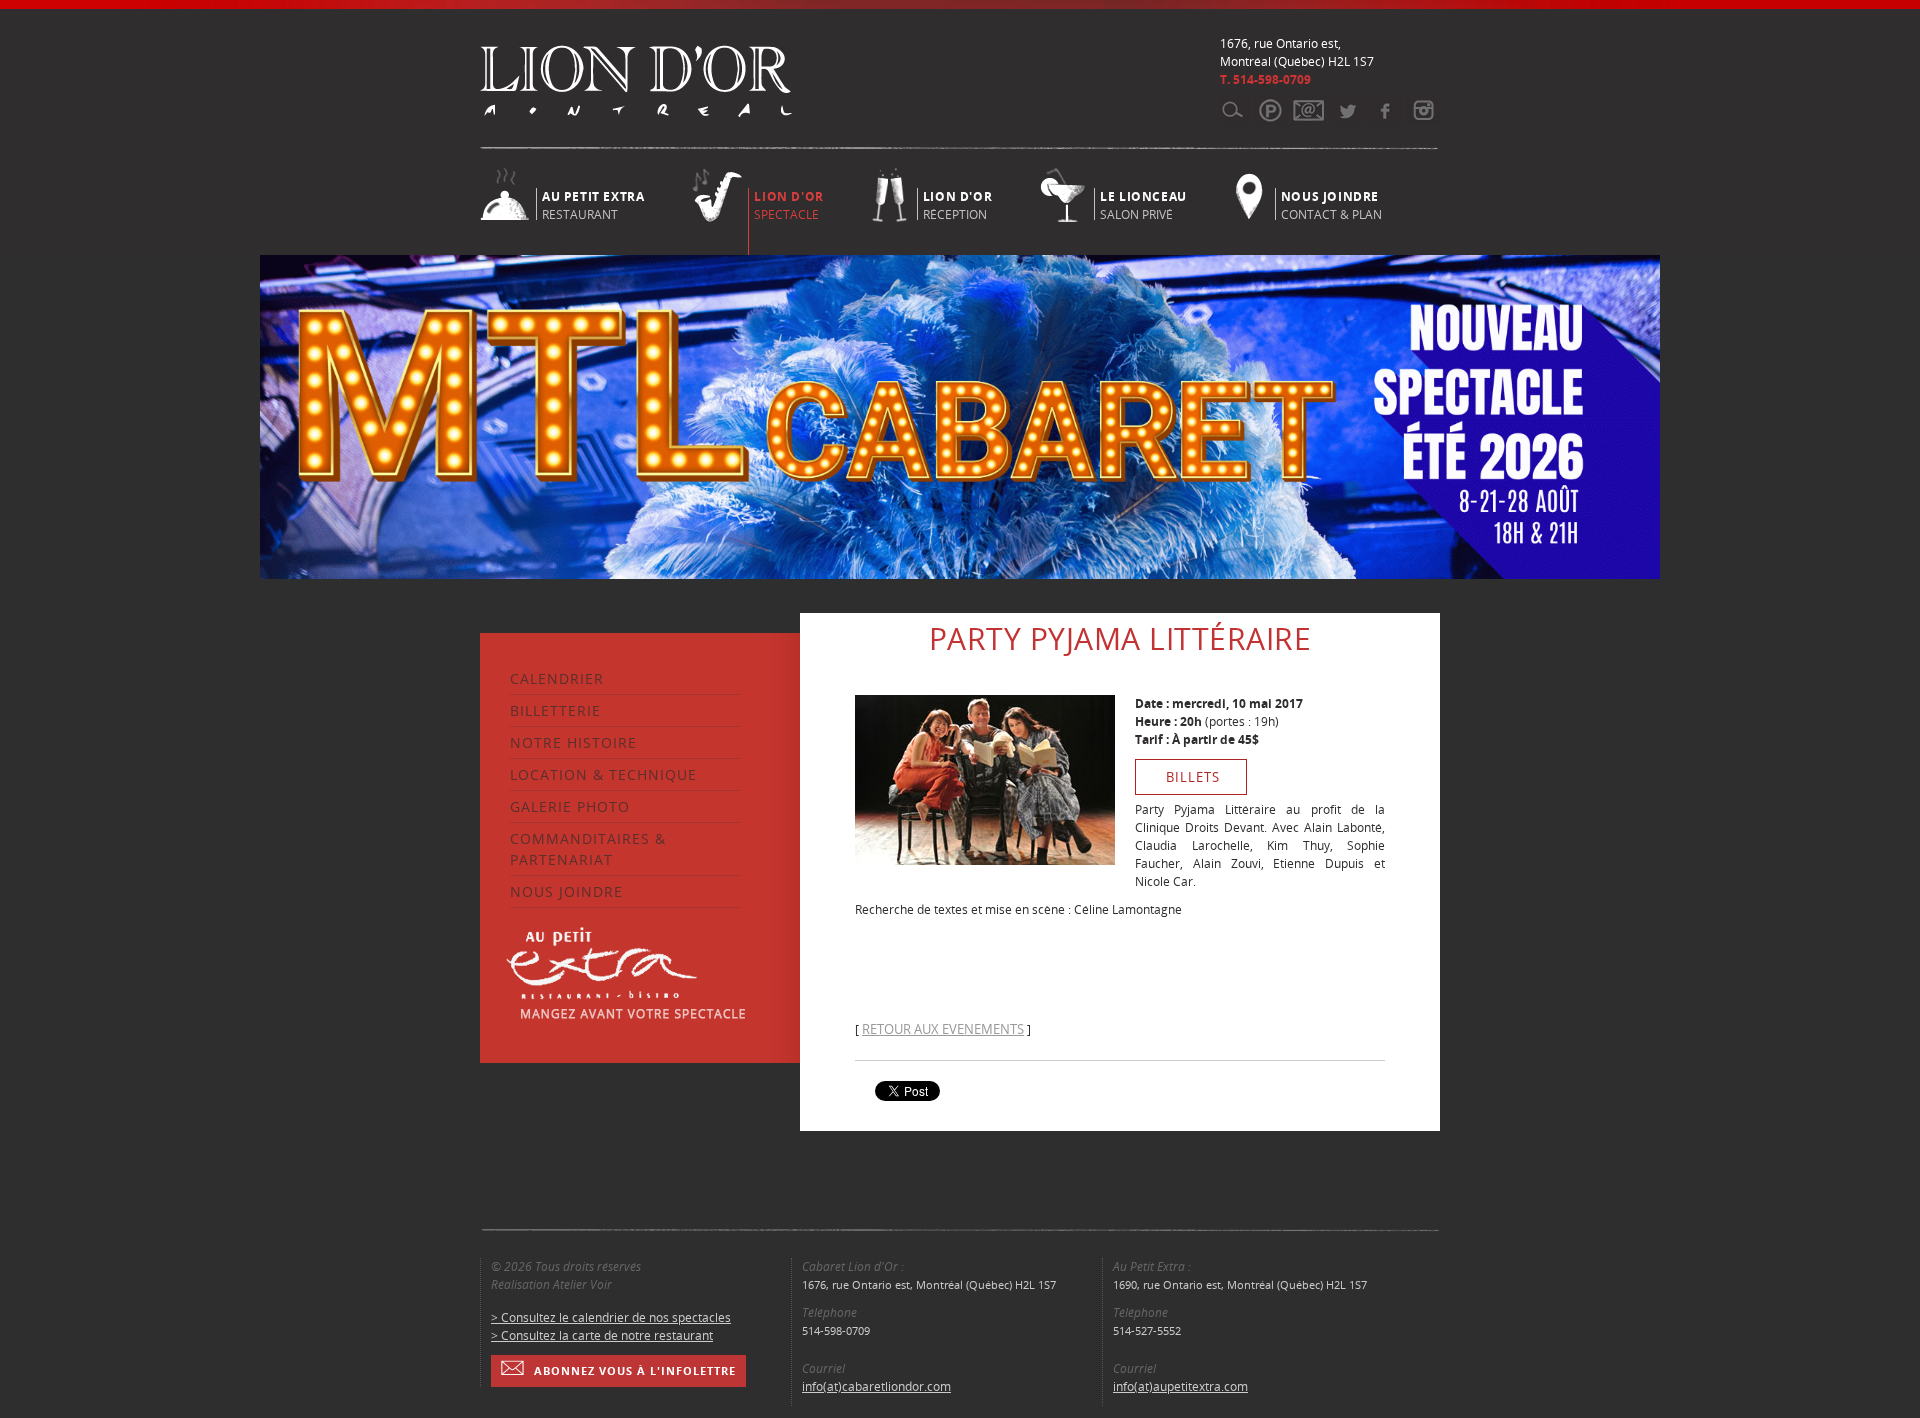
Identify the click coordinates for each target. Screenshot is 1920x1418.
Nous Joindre (566, 891)
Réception (957, 204)
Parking (1270, 110)
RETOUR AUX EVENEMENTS (943, 1029)
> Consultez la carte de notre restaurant (602, 1335)
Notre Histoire (573, 742)
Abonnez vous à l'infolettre (635, 1370)
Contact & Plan (1331, 204)
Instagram (1422, 110)
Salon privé (1143, 204)
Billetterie (555, 710)
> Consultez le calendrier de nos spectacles (611, 1317)
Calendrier (557, 678)
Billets (1193, 777)
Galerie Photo (570, 806)
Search (1232, 110)
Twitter (1346, 110)
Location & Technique (603, 774)
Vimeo (1384, 110)
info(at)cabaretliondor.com (876, 1386)
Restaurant (593, 204)
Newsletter (1308, 110)
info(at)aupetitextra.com (1180, 1386)
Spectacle (788, 205)
